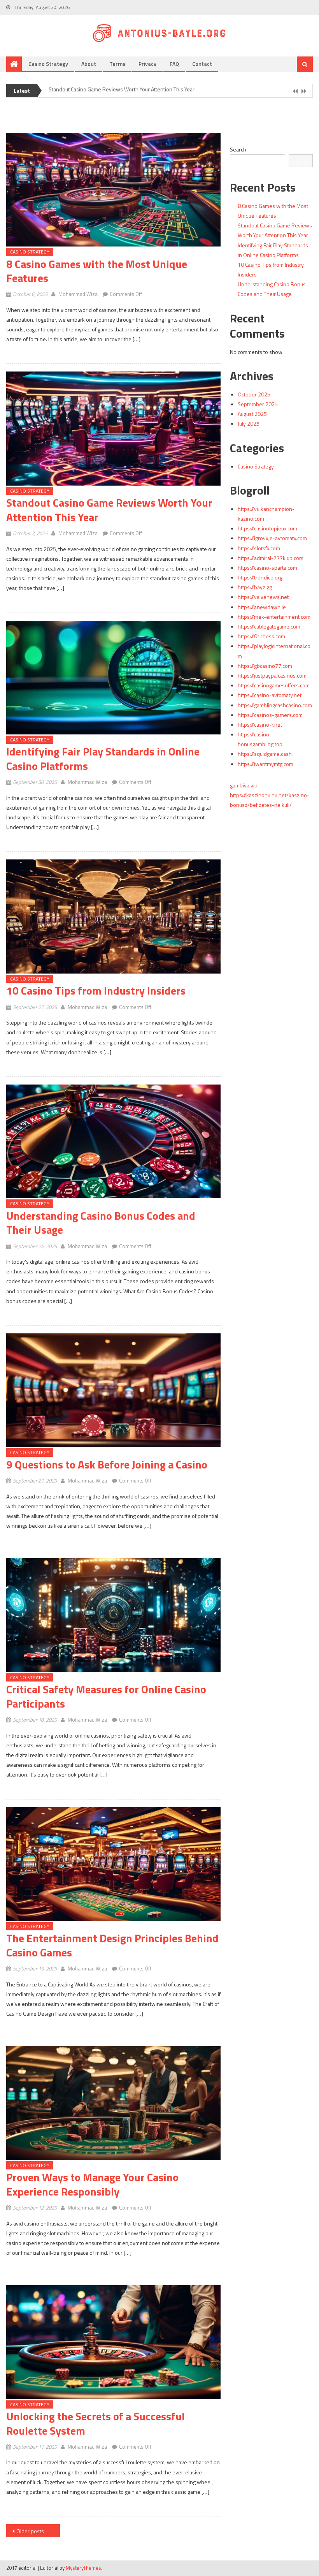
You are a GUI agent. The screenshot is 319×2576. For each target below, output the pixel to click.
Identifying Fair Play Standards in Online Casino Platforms (115, 91)
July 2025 (249, 423)
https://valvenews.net (263, 597)
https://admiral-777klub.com (271, 558)
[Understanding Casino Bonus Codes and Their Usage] (113, 1141)
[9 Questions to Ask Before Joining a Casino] (113, 1390)
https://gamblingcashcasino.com (275, 705)
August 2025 (252, 414)
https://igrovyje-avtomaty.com (272, 538)
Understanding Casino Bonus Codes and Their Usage (101, 1223)
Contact (202, 64)
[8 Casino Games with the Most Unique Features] (113, 190)
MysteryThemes (83, 2568)
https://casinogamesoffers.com (274, 685)
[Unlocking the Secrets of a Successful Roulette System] (113, 2342)
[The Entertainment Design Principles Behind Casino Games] (113, 1864)
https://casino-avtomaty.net (270, 695)
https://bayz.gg (255, 587)
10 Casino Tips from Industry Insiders (96, 990)
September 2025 (258, 404)
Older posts (30, 2531)
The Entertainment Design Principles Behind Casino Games (112, 1945)
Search (238, 149)
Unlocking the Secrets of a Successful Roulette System (96, 2423)
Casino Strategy (48, 64)
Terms (117, 64)
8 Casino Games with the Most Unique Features (97, 271)
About (89, 64)
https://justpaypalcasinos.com (272, 675)
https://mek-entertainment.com (274, 617)
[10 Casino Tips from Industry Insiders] (113, 916)
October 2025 (254, 394)
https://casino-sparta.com (267, 568)
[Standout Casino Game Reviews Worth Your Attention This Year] (113, 428)
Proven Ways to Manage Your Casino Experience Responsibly (92, 2184)
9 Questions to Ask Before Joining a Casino (107, 1464)
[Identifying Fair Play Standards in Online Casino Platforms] (113, 678)
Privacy (147, 64)
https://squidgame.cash (265, 754)
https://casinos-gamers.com (270, 715)
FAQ (174, 64)
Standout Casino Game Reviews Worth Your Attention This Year (109, 510)
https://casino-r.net (260, 725)
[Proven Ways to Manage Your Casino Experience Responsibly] (113, 2103)
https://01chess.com (261, 636)
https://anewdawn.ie (262, 607)
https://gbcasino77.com (265, 666)
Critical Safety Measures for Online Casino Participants (106, 1696)
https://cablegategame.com (269, 626)
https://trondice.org (260, 577)
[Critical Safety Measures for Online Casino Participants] (113, 1615)
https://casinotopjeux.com (267, 528)
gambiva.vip (244, 785)
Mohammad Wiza (78, 294)
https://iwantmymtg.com (266, 764)
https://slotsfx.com (259, 548)
